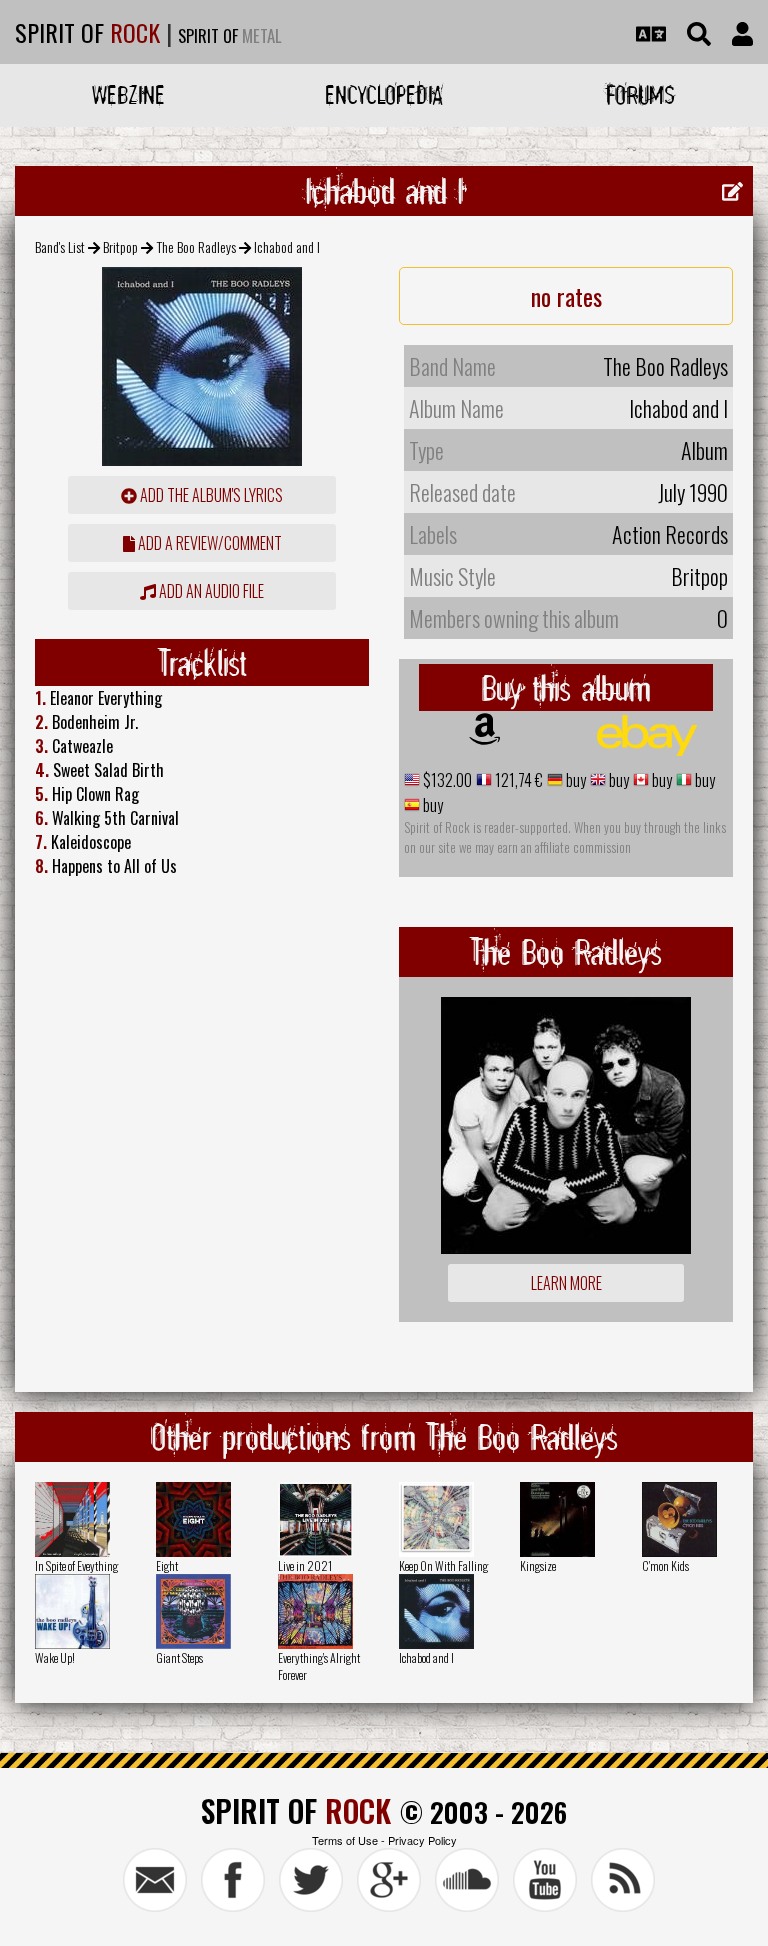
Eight (167, 1565)
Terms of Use (345, 1840)
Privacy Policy (422, 1840)
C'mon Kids (665, 1565)
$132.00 (446, 780)
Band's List (60, 246)
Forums (640, 94)
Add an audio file (210, 591)
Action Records (670, 534)
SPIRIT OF (87, 32)
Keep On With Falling (443, 1565)
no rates (566, 296)
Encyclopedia (384, 94)
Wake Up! (55, 1657)
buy (574, 780)
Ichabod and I (426, 1657)
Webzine (128, 94)
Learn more (566, 1283)
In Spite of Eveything (76, 1565)
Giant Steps (179, 1657)
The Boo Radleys (196, 246)
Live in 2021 (305, 1565)
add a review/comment (208, 543)
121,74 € (517, 780)
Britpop (120, 246)
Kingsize (538, 1565)
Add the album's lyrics (210, 495)
